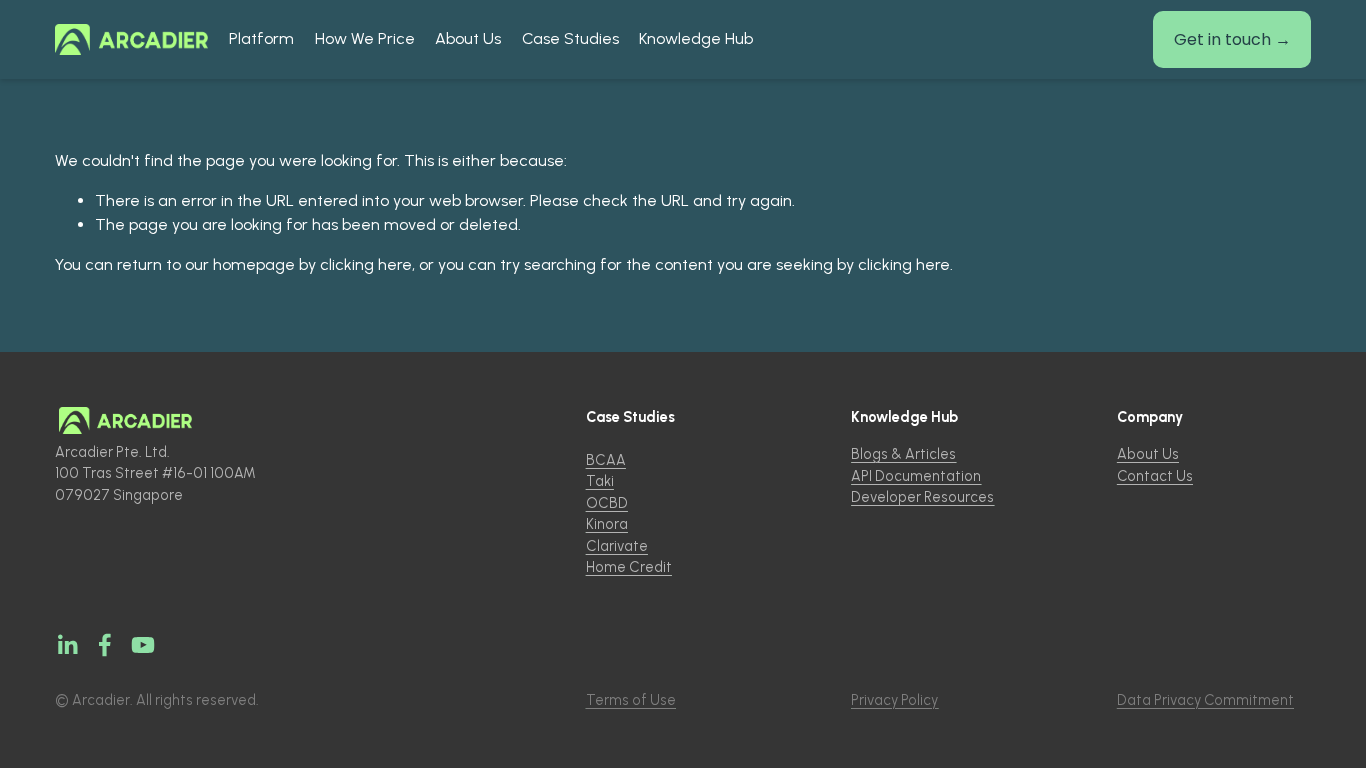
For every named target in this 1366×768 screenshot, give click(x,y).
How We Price (365, 38)
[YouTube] (143, 645)
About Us (468, 38)
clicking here (366, 264)
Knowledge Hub (696, 38)
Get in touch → (1232, 39)
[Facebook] (105, 645)
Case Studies (570, 38)
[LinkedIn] (67, 645)
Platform (261, 38)
